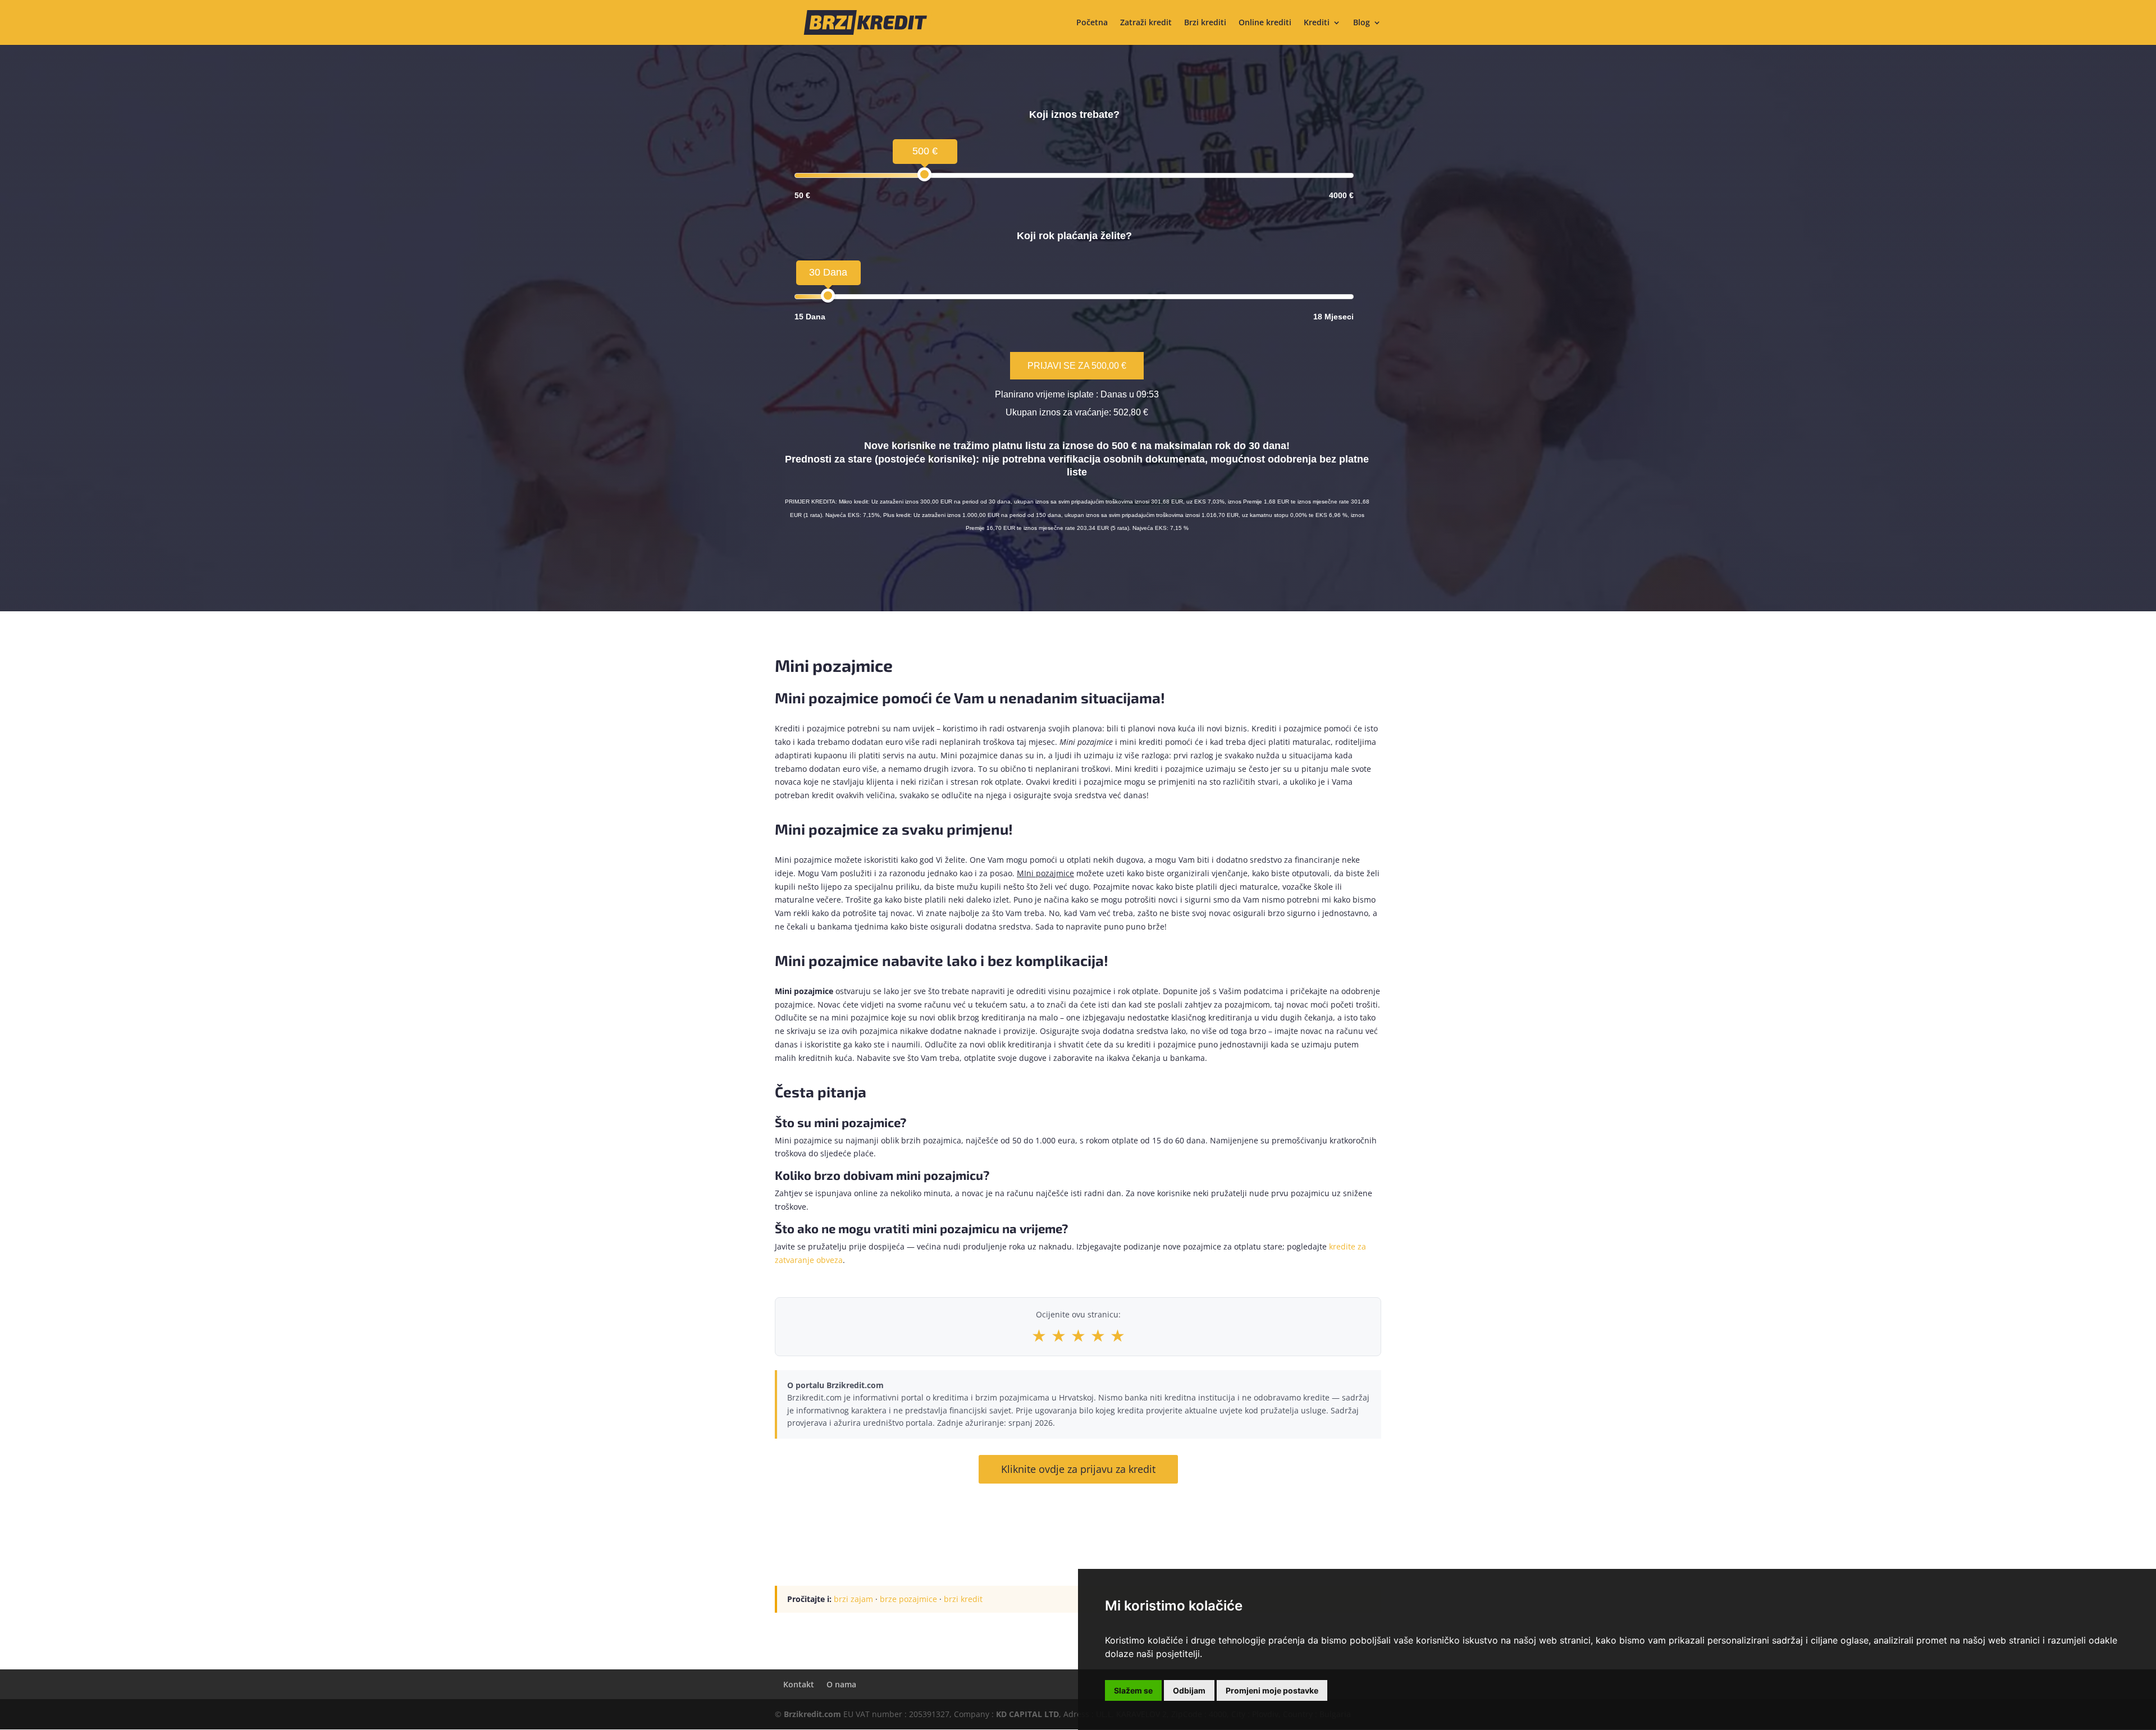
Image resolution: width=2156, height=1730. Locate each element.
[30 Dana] (828, 296)
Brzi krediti (1205, 23)
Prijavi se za (1077, 366)
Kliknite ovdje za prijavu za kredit (1078, 1469)
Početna (1092, 23)
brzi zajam (853, 1599)
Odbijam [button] (1189, 1690)
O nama (841, 1684)
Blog (1362, 23)
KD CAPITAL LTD (1027, 1714)
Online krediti (1265, 23)
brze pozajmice (908, 1599)
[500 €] (924, 174)
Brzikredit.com (812, 1714)
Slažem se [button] (1133, 1690)
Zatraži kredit (1146, 23)
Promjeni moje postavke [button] (1272, 1690)
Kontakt (799, 1684)
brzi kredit (963, 1599)
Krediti (1317, 23)
